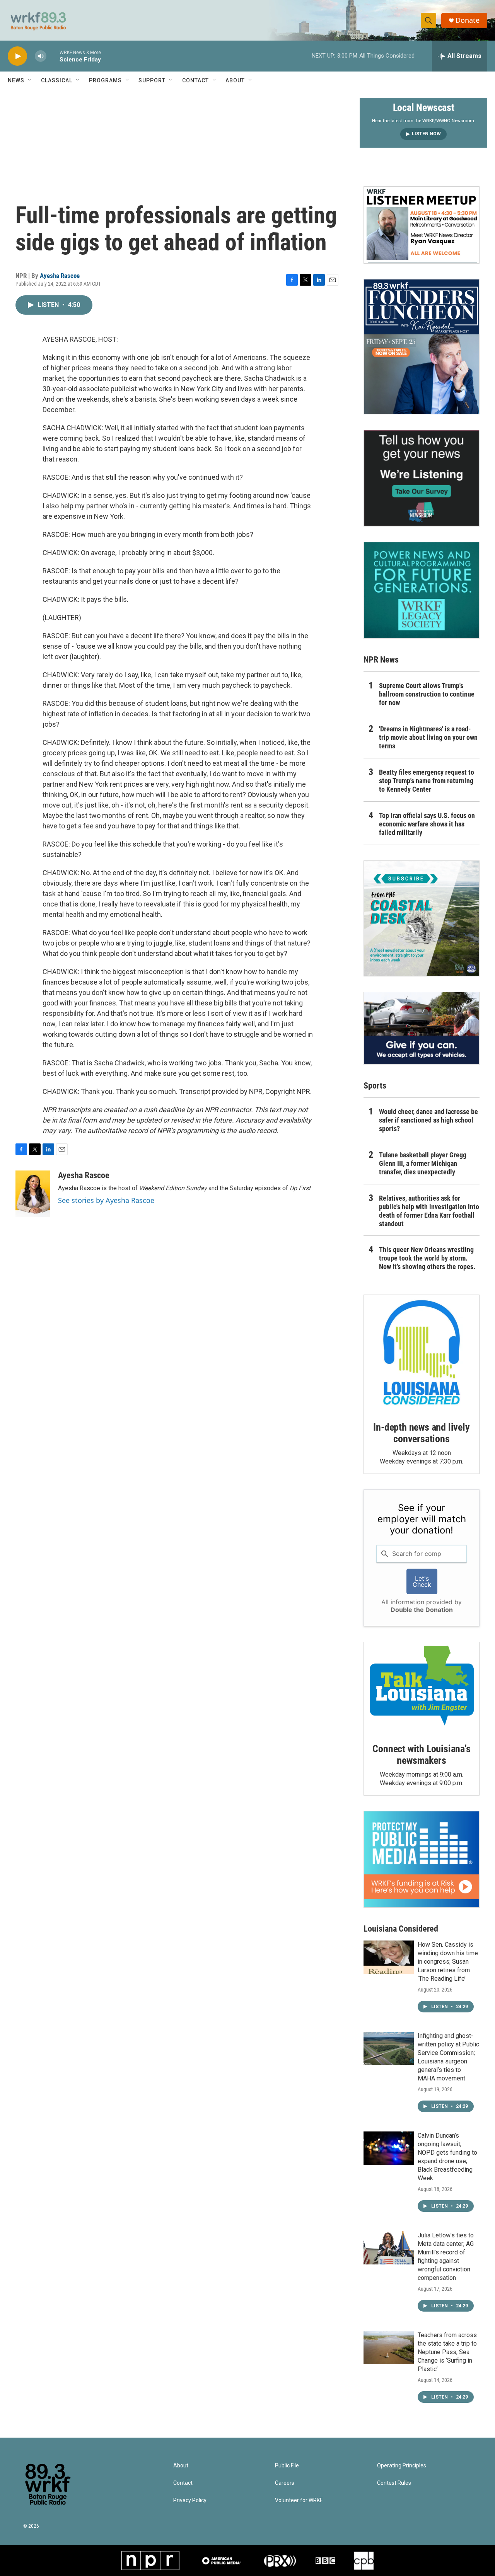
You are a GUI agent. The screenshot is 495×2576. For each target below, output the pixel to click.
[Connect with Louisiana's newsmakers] (422, 1687)
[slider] (53, 56)
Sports (375, 1086)
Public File (287, 2466)
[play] (17, 56)
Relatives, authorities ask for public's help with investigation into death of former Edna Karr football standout (429, 1211)
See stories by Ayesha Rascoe (106, 1200)
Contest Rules (394, 2483)
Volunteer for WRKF (299, 2500)
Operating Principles (402, 2466)
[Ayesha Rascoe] (33, 1194)
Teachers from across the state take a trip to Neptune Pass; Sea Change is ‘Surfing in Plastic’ (447, 2352)
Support (152, 80)
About (235, 80)
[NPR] (150, 2561)
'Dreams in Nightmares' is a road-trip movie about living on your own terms (428, 737)
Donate (468, 20)
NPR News (381, 660)
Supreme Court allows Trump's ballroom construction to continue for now (427, 694)
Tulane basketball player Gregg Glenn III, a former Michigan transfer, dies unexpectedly (423, 1163)
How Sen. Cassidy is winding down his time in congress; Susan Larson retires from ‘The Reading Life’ (448, 1962)
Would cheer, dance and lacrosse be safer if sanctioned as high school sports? (428, 1120)
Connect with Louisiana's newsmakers (421, 1755)
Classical (57, 80)
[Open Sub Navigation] (30, 80)
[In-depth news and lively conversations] (422, 1353)
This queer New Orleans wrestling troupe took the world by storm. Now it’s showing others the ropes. (427, 1258)
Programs (105, 80)
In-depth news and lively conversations (421, 1433)
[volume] (41, 56)
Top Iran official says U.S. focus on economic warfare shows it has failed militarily (427, 824)
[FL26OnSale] (422, 347)
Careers (285, 2483)
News (16, 80)
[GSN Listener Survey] (422, 478)
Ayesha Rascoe (60, 276)
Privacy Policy (190, 2500)
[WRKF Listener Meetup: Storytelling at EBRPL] (422, 225)
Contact (195, 80)
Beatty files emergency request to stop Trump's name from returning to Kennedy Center (427, 781)
